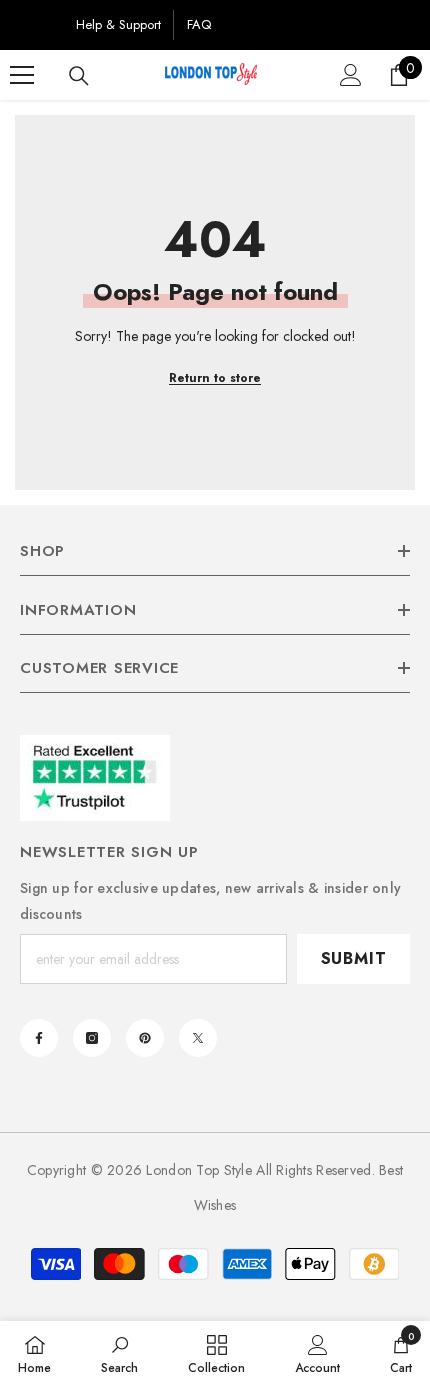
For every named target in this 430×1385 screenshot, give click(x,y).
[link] (119, 1353)
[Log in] (351, 75)
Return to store (215, 378)
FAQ (199, 24)
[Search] (79, 76)
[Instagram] (92, 1038)
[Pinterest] (145, 1038)
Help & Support (118, 24)
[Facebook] (39, 1038)
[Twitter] (198, 1038)
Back (36, 24)
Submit (354, 958)
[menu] (22, 75)
